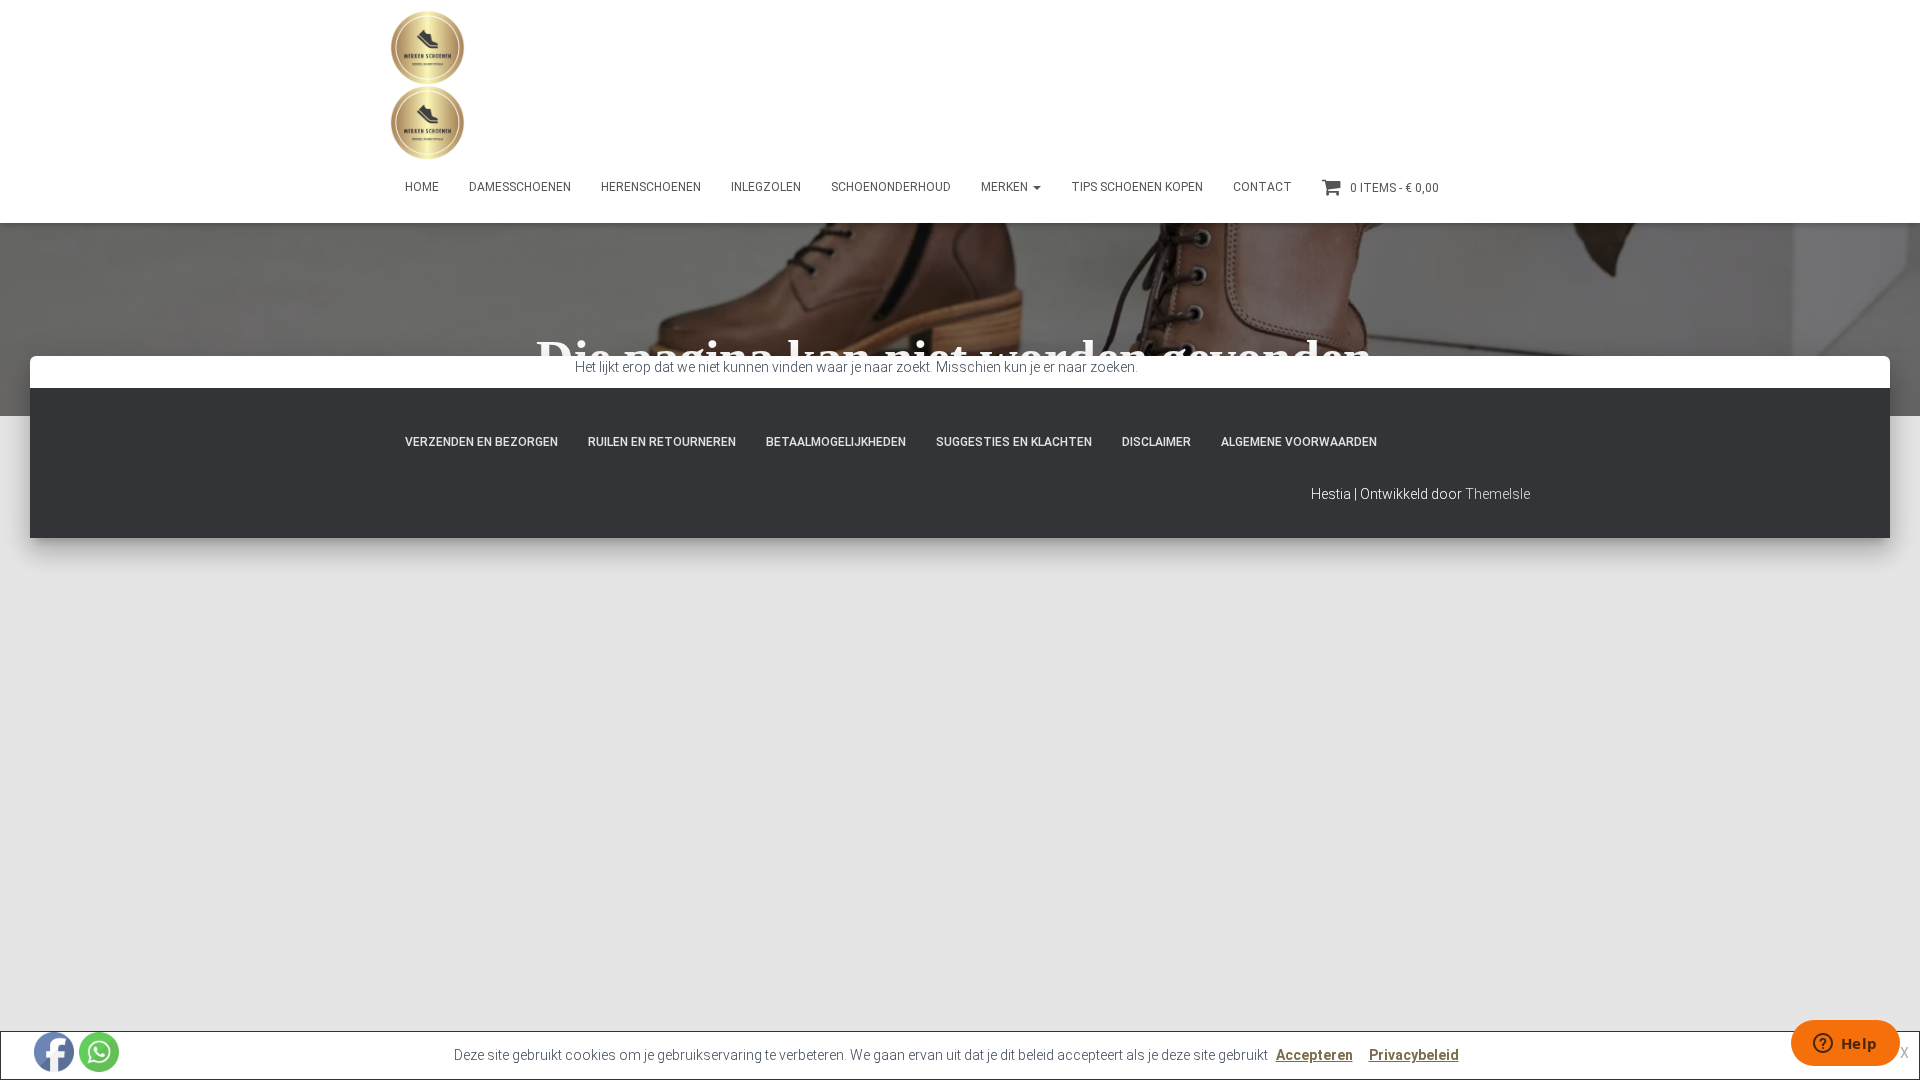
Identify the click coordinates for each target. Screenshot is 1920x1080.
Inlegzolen (766, 187)
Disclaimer (1156, 442)
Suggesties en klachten (1014, 442)
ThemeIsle (1497, 494)
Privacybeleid (1414, 1055)
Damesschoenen (520, 187)
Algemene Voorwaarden (1299, 442)
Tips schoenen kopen (1137, 187)
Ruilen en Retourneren (662, 442)
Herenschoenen (651, 187)
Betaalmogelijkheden (836, 442)
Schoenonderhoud (891, 187)
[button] (1036, 187)
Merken (1006, 187)
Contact (1262, 187)
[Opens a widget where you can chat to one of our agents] (1845, 1045)
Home (422, 187)
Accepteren (1314, 1055)
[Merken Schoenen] (427, 85)
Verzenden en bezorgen (481, 442)
